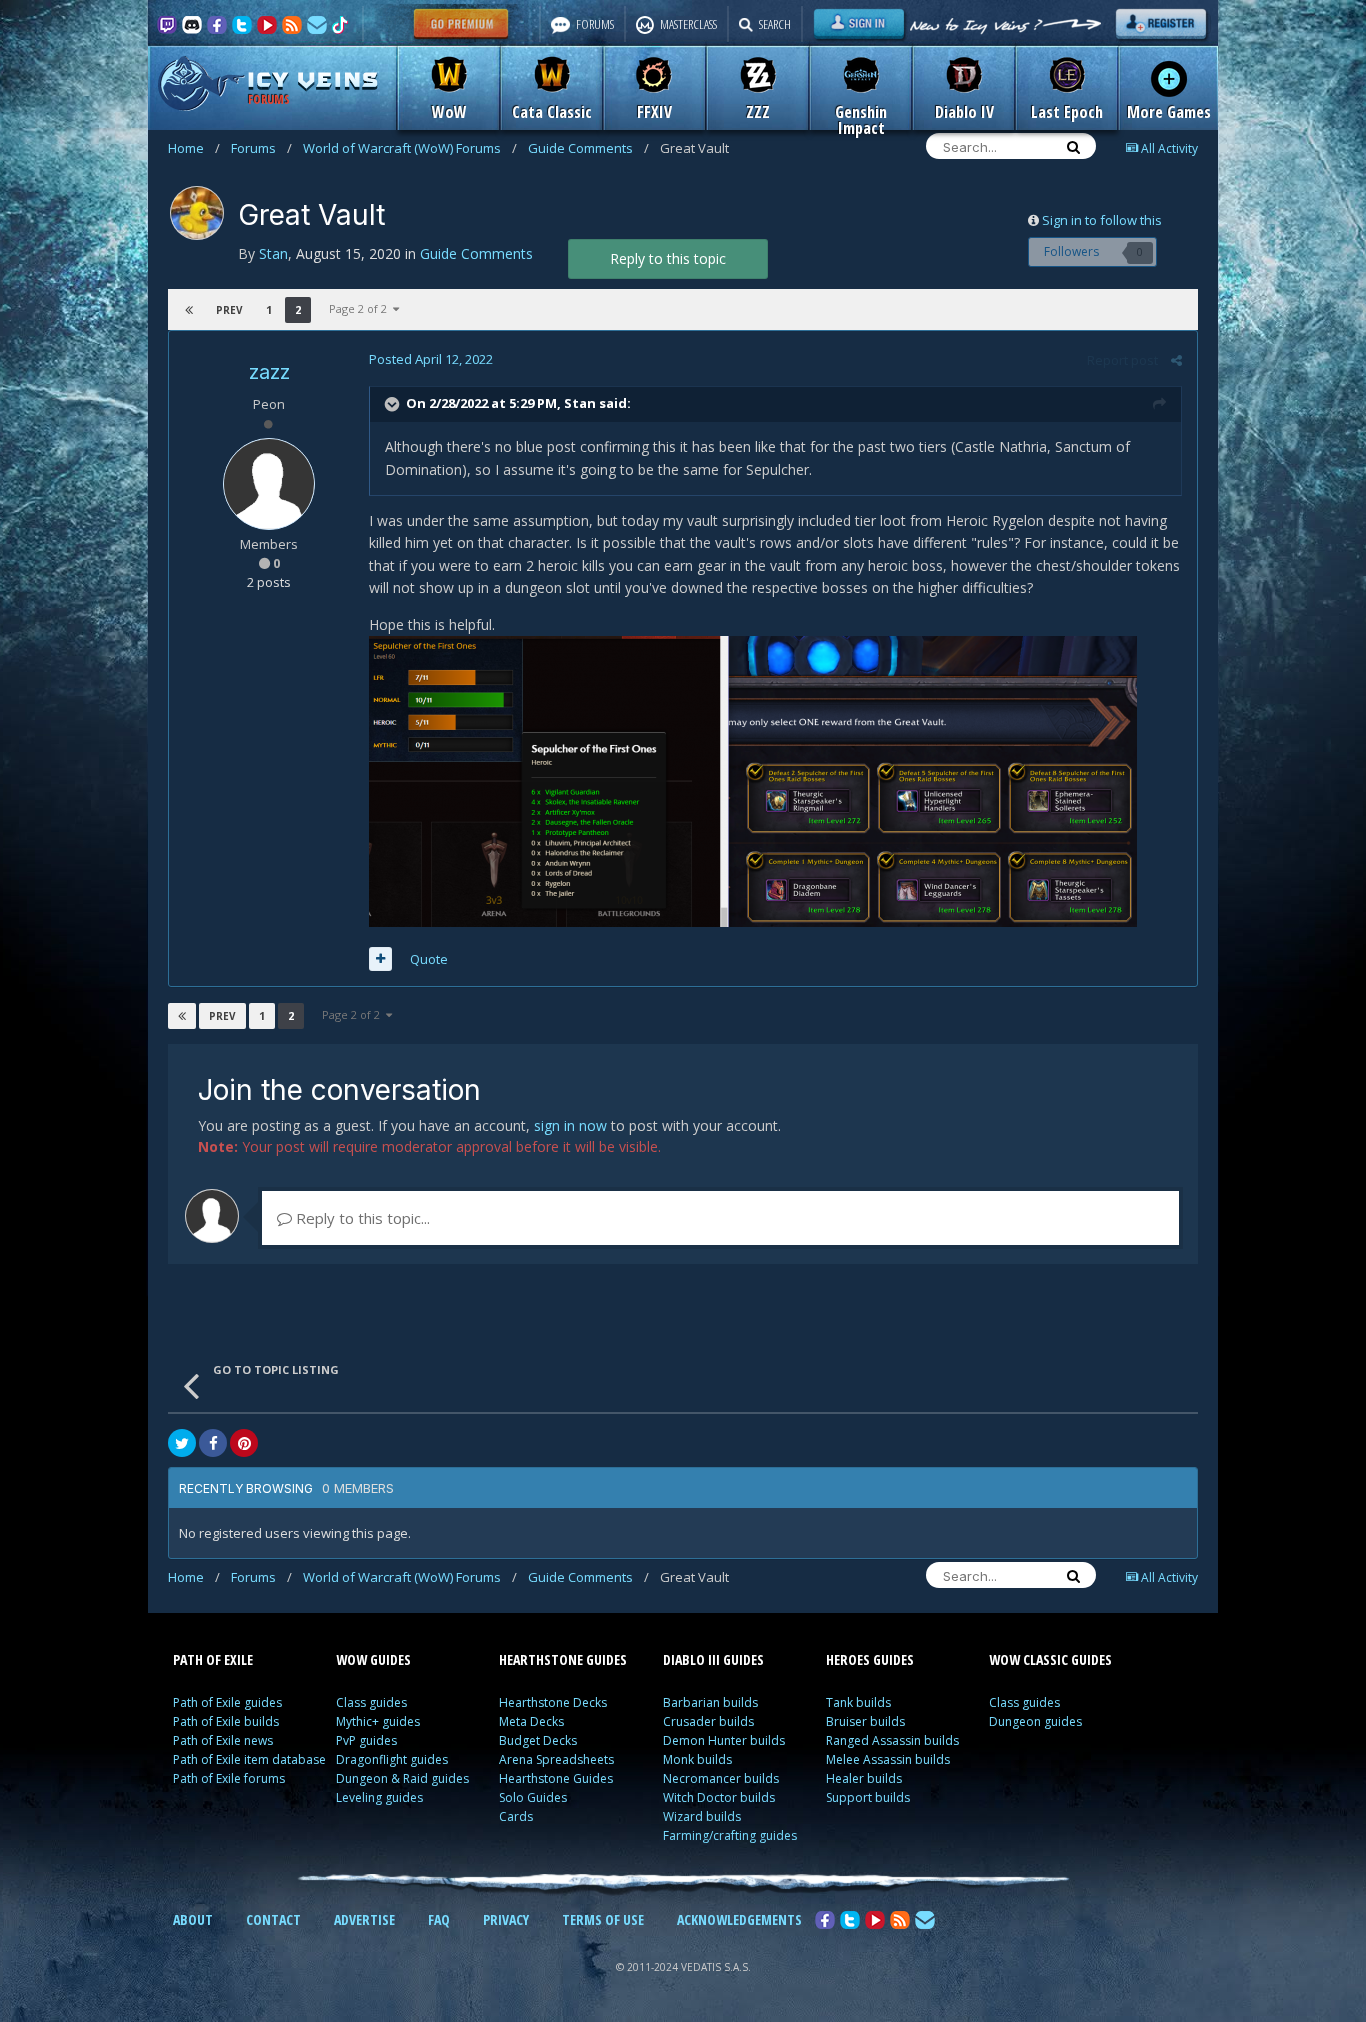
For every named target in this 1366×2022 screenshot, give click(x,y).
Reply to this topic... (361, 1218)
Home (194, 148)
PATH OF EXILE (213, 1659)
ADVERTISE (364, 1919)
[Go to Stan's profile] (197, 213)
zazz (269, 372)
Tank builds (858, 1702)
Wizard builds (702, 1816)
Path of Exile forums (229, 1778)
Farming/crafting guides (730, 1835)
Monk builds (697, 1759)
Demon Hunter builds (724, 1740)
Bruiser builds (865, 1721)
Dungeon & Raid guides (402, 1778)
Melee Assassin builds (888, 1759)
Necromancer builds (721, 1778)
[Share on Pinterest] (244, 1443)
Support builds (868, 1797)
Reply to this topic (668, 258)
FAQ (439, 1919)
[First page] (189, 310)
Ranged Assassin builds (892, 1740)
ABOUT (193, 1919)
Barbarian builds (710, 1702)
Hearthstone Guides (556, 1778)
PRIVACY (506, 1919)
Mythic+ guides (378, 1721)
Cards (516, 1816)
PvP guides (366, 1740)
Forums (261, 148)
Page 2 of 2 (361, 308)
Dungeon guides (1035, 1721)
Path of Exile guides (227, 1702)
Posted (431, 359)
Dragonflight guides (392, 1759)
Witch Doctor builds (719, 1797)
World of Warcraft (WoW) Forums (410, 148)
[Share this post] (1176, 360)
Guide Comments (588, 148)
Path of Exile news (223, 1740)
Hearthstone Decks (553, 1702)
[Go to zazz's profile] (269, 484)
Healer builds (864, 1778)
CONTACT (273, 1919)
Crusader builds (708, 1721)
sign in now (570, 1125)
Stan (580, 403)
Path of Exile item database (249, 1759)
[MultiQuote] (380, 959)
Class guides (371, 1702)
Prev (229, 310)
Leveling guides (379, 1797)
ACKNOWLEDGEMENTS (739, 1919)
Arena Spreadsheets (556, 1759)
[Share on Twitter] (182, 1443)
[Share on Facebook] (213, 1443)
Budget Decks (538, 1740)
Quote (429, 959)
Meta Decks (531, 1721)
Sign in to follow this (1102, 220)
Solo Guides (533, 1797)
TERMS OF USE (603, 1919)
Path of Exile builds (226, 1721)
